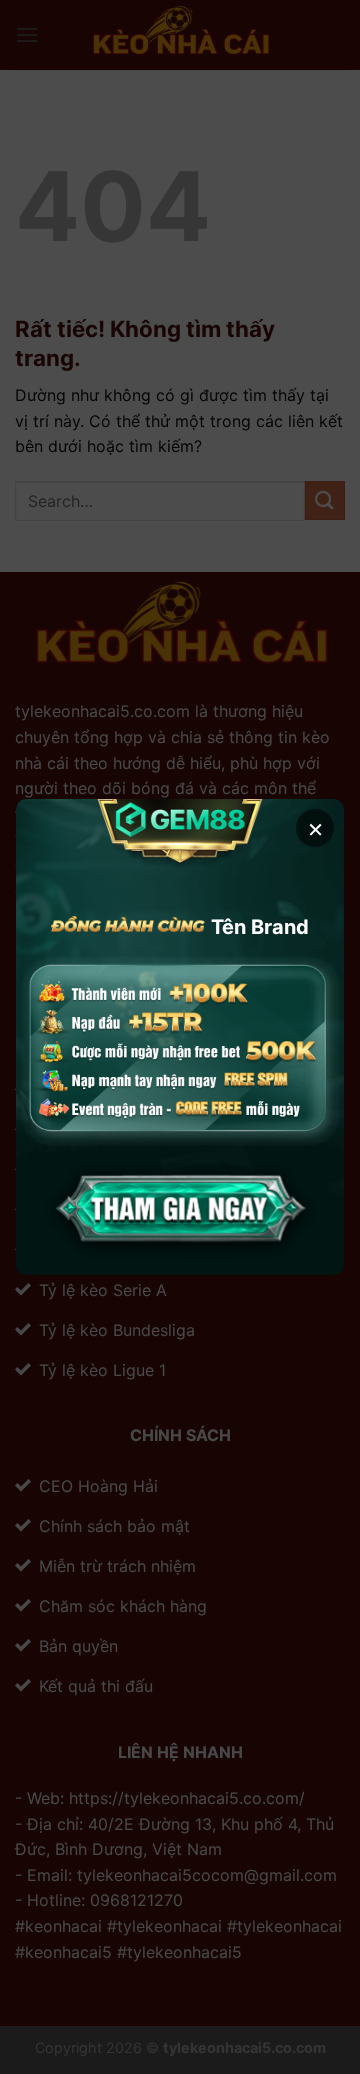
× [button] (315, 827)
